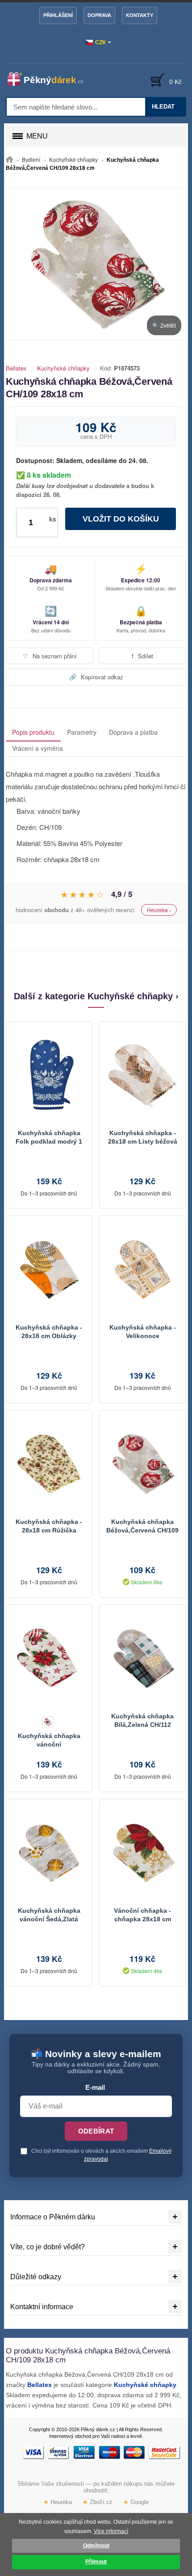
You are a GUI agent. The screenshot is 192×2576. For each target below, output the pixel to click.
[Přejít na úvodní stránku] (9, 160)
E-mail (95, 2088)
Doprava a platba (133, 732)
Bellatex (16, 368)
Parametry (82, 732)
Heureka (58, 2502)
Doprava (99, 15)
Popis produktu (33, 732)
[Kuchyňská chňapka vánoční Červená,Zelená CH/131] (49, 1658)
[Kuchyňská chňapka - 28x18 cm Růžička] (49, 1464)
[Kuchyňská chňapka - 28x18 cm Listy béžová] (142, 1075)
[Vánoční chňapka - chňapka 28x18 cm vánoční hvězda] (142, 1853)
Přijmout (96, 2562)
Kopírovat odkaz (96, 677)
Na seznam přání (50, 656)
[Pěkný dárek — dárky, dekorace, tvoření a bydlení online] (50, 79)
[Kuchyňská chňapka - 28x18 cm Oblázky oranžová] (49, 1270)
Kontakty (140, 15)
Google (136, 2502)
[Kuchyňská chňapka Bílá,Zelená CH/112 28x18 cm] (142, 1658)
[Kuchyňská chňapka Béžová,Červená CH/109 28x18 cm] (142, 1464)
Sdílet (142, 656)
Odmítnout (96, 2546)
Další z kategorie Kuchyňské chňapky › (96, 996)
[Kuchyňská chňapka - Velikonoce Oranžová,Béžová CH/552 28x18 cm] (142, 1270)
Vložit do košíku (121, 519)
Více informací (111, 2531)
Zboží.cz (98, 2502)
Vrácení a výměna (38, 748)
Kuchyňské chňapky (63, 368)
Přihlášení (58, 15)
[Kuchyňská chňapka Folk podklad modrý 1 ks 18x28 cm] (49, 1075)
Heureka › (159, 910)
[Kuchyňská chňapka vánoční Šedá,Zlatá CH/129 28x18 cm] (49, 1853)
